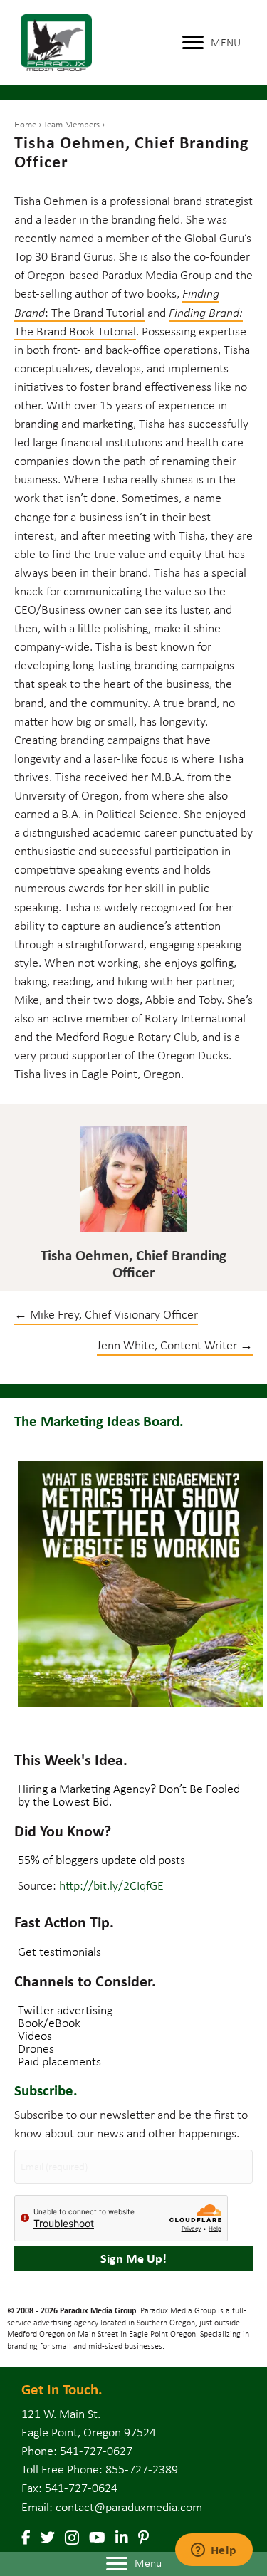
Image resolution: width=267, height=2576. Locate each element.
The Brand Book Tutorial (75, 331)
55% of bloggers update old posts (101, 1860)
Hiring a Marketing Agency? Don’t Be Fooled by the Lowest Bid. (129, 1795)
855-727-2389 (142, 2469)
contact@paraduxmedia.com (129, 2507)
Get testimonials (59, 1952)
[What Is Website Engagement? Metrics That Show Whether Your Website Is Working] (141, 1584)
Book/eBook (49, 2023)
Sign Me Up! (133, 2258)
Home (25, 124)
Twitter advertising (65, 2010)
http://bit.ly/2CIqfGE (111, 1885)
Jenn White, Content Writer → (175, 1345)
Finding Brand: (206, 313)
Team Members (72, 124)
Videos (35, 2036)
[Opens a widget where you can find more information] (214, 2551)
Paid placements (59, 2061)
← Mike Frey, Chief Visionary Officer (106, 1314)
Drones (36, 2048)
